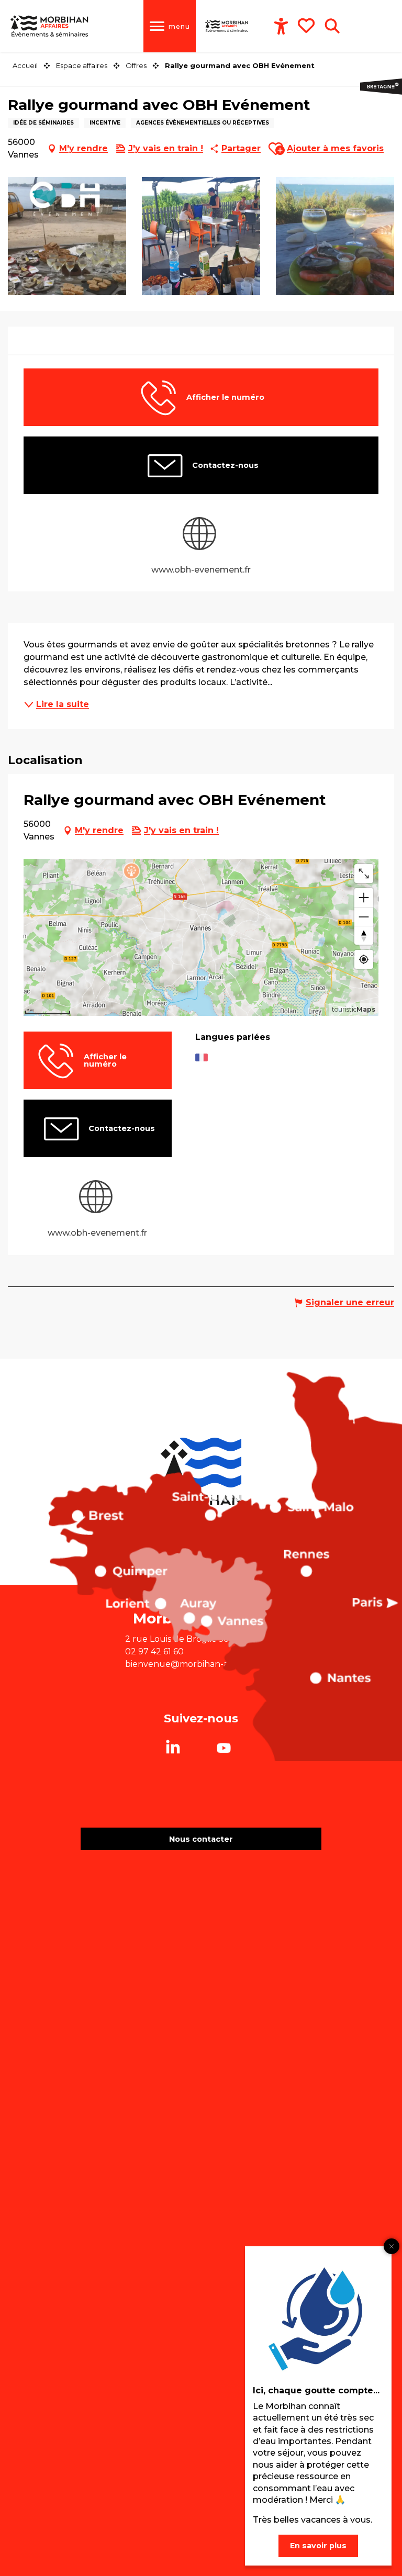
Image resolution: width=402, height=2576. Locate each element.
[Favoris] (307, 26)
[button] (332, 26)
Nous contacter (201, 1839)
